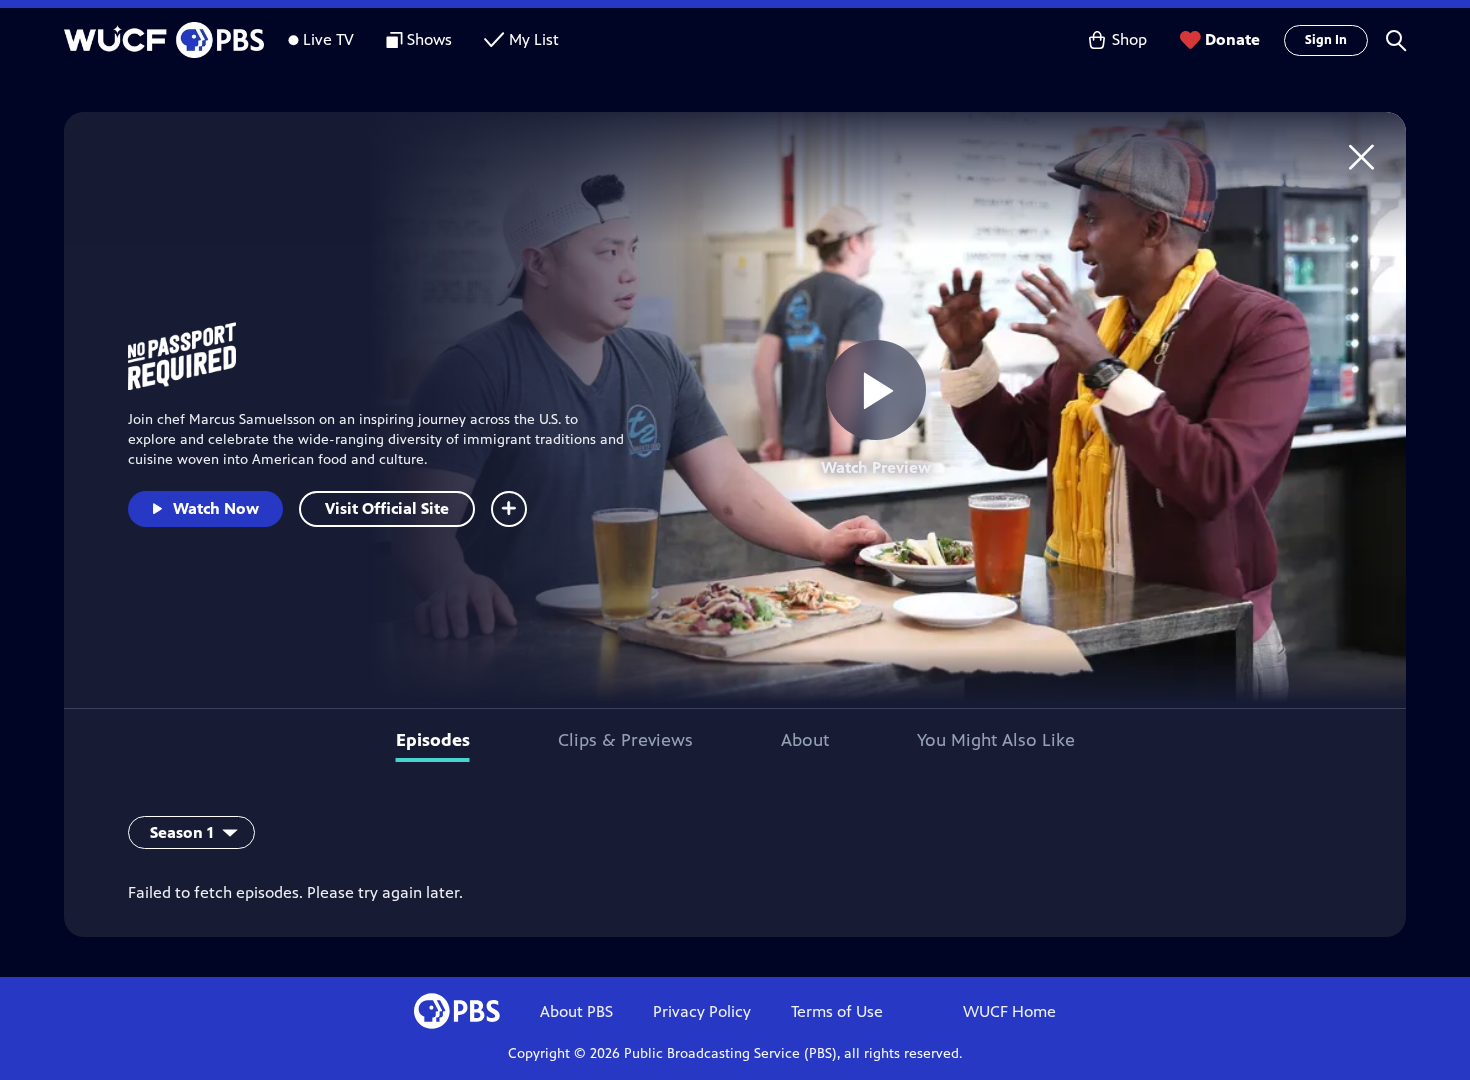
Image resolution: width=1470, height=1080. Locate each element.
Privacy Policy (702, 1011)
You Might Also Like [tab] (996, 740)
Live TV (328, 39)
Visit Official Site (387, 508)
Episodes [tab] (433, 740)
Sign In (1326, 40)
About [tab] (805, 740)
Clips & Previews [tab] (625, 740)
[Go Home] (1361, 156)
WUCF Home (1009, 1011)
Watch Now (216, 508)
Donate (1232, 39)
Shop (1129, 39)
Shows (429, 39)
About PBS (576, 1011)
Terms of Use (837, 1011)
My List (534, 39)
